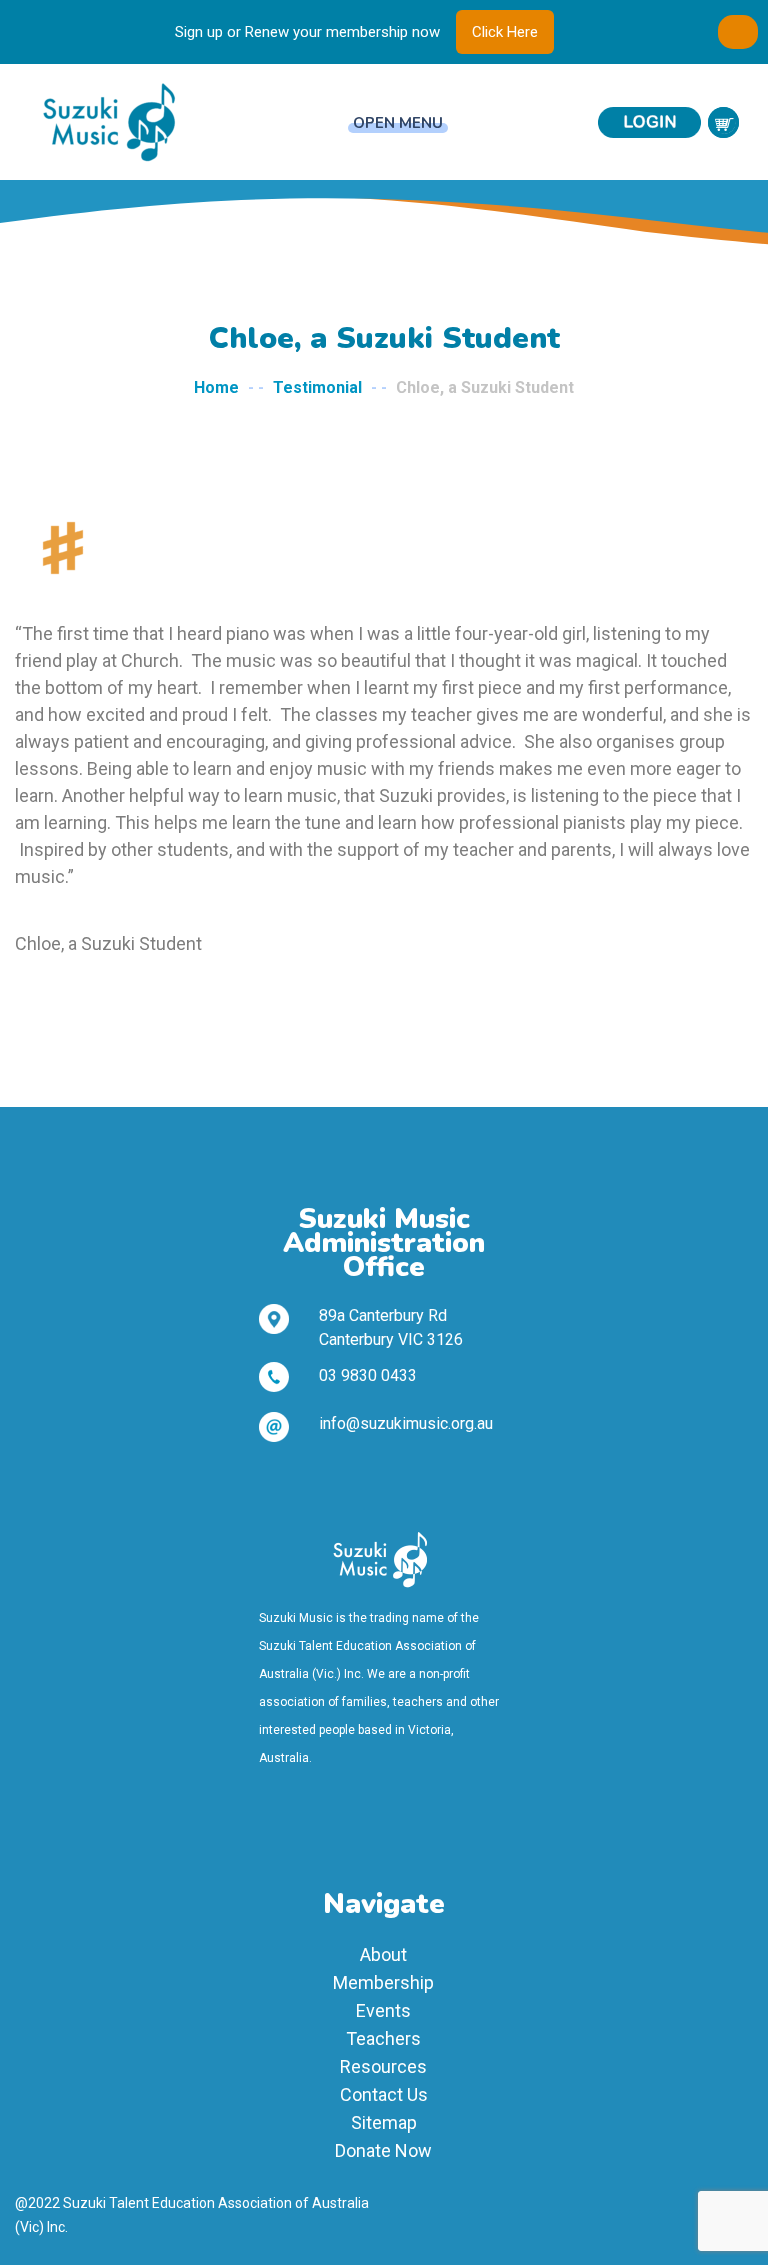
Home (216, 387)
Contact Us (384, 2094)
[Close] (738, 32)
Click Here (505, 32)
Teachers (383, 2038)
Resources (383, 2066)
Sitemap (384, 2122)
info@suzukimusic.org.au (406, 1423)
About (383, 1954)
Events (383, 2010)
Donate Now (383, 2150)
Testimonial (317, 387)
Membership (383, 1982)
